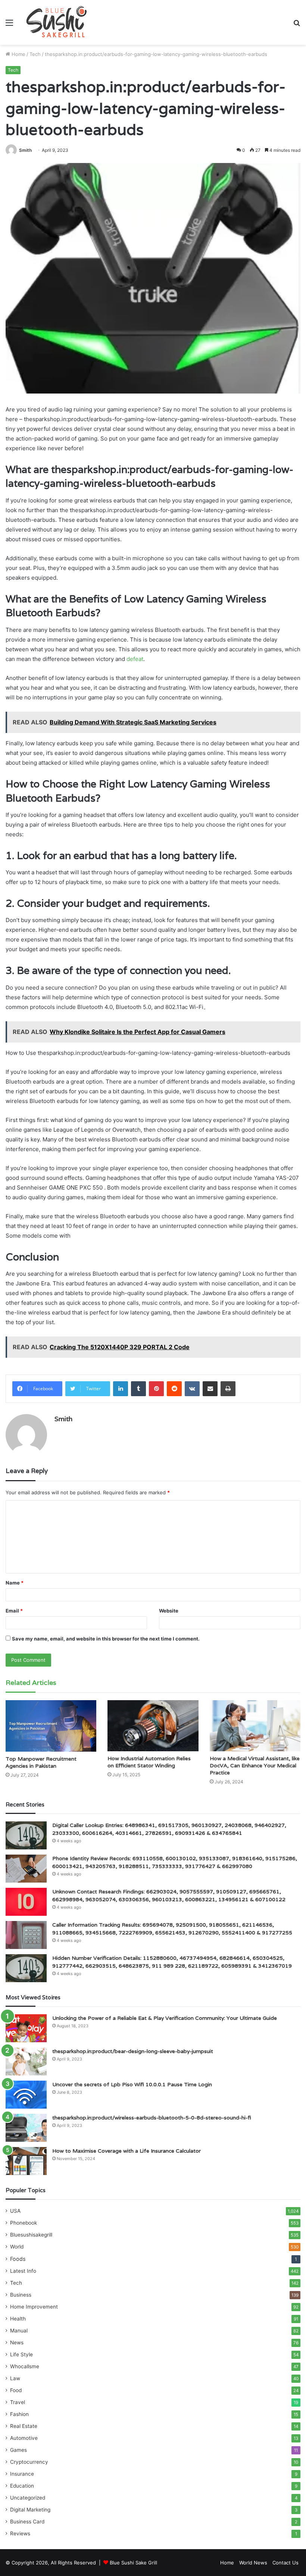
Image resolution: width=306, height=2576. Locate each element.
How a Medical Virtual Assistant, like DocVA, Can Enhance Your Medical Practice (255, 1765)
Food (16, 2390)
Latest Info (23, 2271)
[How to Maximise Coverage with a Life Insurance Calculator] (26, 2161)
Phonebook (24, 2223)
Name (15, 1583)
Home (18, 54)
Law (15, 2378)
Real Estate (24, 2426)
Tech (35, 54)
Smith (25, 150)
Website (169, 1611)
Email (14, 1611)
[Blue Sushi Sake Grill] (57, 22)
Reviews (20, 2533)
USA (15, 2211)
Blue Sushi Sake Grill (133, 2563)
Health (18, 2319)
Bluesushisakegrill (31, 2235)
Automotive (24, 2438)
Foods (18, 2259)
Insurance (22, 2474)
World (17, 2247)
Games (18, 2450)
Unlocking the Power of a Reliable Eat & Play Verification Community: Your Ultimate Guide (165, 2018)
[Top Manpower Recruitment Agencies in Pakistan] (51, 1726)
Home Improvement (34, 2307)
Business (21, 2295)
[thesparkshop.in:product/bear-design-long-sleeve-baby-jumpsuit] (26, 2061)
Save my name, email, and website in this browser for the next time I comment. (106, 1639)
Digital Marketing (30, 2510)
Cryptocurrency (29, 2462)
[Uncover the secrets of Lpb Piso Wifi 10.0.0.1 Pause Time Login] (26, 2095)
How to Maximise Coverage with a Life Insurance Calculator (127, 2151)
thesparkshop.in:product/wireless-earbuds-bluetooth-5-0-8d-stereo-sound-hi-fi (152, 2118)
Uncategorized (28, 2498)
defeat (135, 659)
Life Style (21, 2354)
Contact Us (285, 2563)
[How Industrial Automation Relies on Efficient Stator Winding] (153, 1726)
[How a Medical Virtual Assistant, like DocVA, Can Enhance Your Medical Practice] (255, 1726)
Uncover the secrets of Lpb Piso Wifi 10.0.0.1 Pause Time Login (132, 2084)
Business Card (27, 2522)
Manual (19, 2331)
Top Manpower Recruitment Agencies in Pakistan (41, 1762)
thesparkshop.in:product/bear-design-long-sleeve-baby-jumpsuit (133, 2051)
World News (253, 2563)
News (17, 2342)
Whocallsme (25, 2366)
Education (22, 2486)
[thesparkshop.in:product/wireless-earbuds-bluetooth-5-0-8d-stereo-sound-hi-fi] (26, 2128)
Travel (18, 2402)
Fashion (19, 2414)
